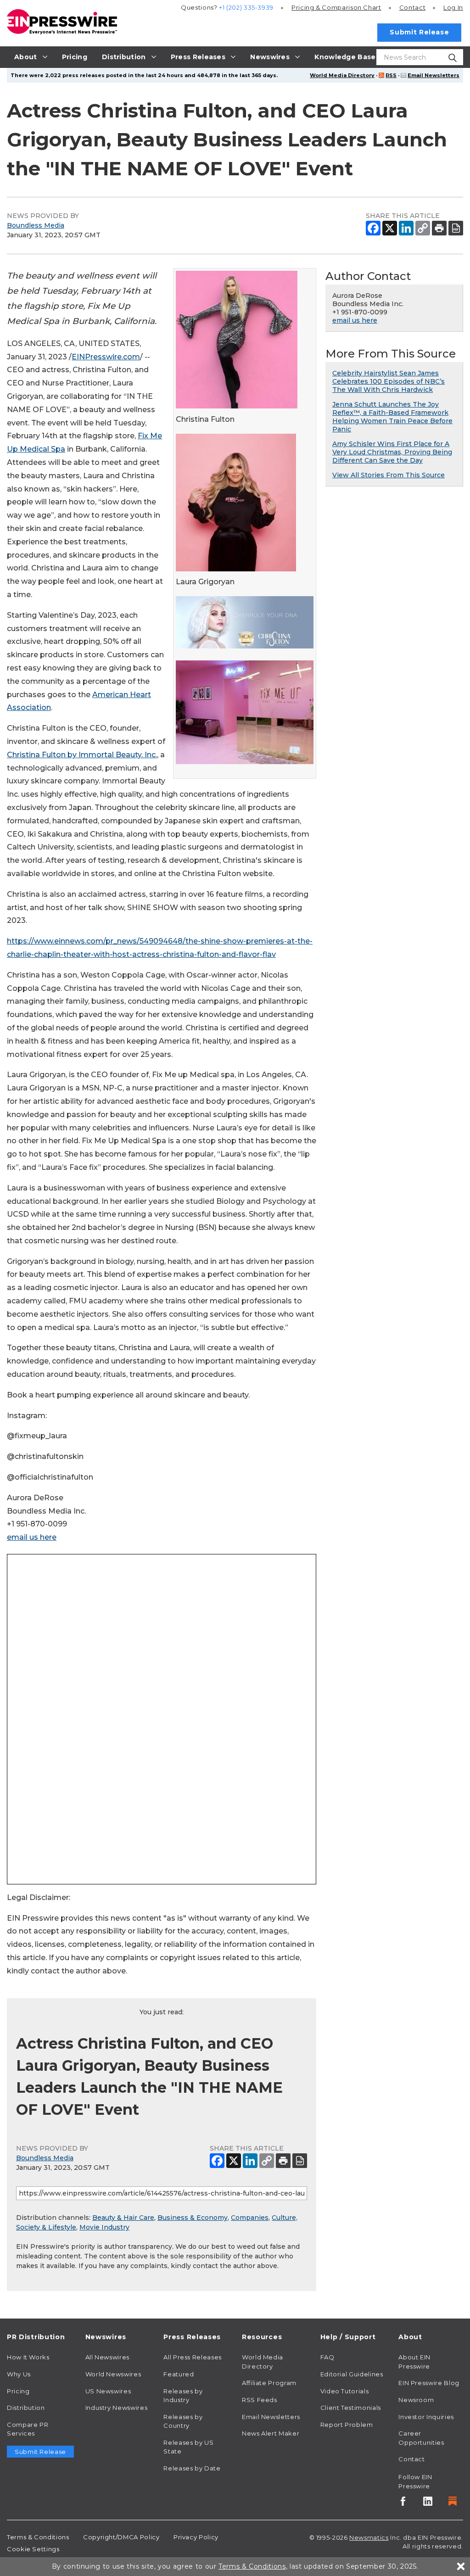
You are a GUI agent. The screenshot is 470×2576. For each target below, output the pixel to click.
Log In (453, 7)
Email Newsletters (434, 75)
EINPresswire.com (106, 357)
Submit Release (419, 32)
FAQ (327, 2357)
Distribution (26, 2408)
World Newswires (113, 2374)
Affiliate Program (269, 2383)
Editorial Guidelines (352, 2374)
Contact (412, 7)
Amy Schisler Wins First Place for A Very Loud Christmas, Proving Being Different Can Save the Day (392, 452)
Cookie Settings (33, 2549)
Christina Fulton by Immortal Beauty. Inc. (82, 755)
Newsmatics (369, 2537)
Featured (179, 2374)
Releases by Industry (183, 2396)
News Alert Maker (271, 2433)
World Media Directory (342, 75)
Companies (250, 2218)
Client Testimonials (351, 2408)
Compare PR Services (28, 2429)
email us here (32, 1537)
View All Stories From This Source (389, 475)
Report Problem (347, 2425)
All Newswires (107, 2357)
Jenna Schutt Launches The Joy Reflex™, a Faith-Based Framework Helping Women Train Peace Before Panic (392, 417)
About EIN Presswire (414, 2362)
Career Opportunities (421, 2438)
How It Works (28, 2357)
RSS (391, 75)
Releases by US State (188, 2447)
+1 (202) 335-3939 (246, 7)
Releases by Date (192, 2468)
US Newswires (108, 2391)
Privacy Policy (196, 2537)
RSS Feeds (260, 2400)
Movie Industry (104, 2227)
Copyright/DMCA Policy (121, 2537)
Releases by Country (183, 2421)
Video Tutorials (345, 2391)
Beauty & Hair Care (123, 2218)
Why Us (19, 2374)
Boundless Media (36, 225)
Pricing (336, 7)
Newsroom (416, 2400)
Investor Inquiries (426, 2417)
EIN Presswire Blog (429, 2383)
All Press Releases (193, 2357)
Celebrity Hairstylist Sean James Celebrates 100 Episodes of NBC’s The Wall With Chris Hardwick (389, 381)
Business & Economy (193, 2218)
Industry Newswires (117, 2408)
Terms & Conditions (38, 2537)
